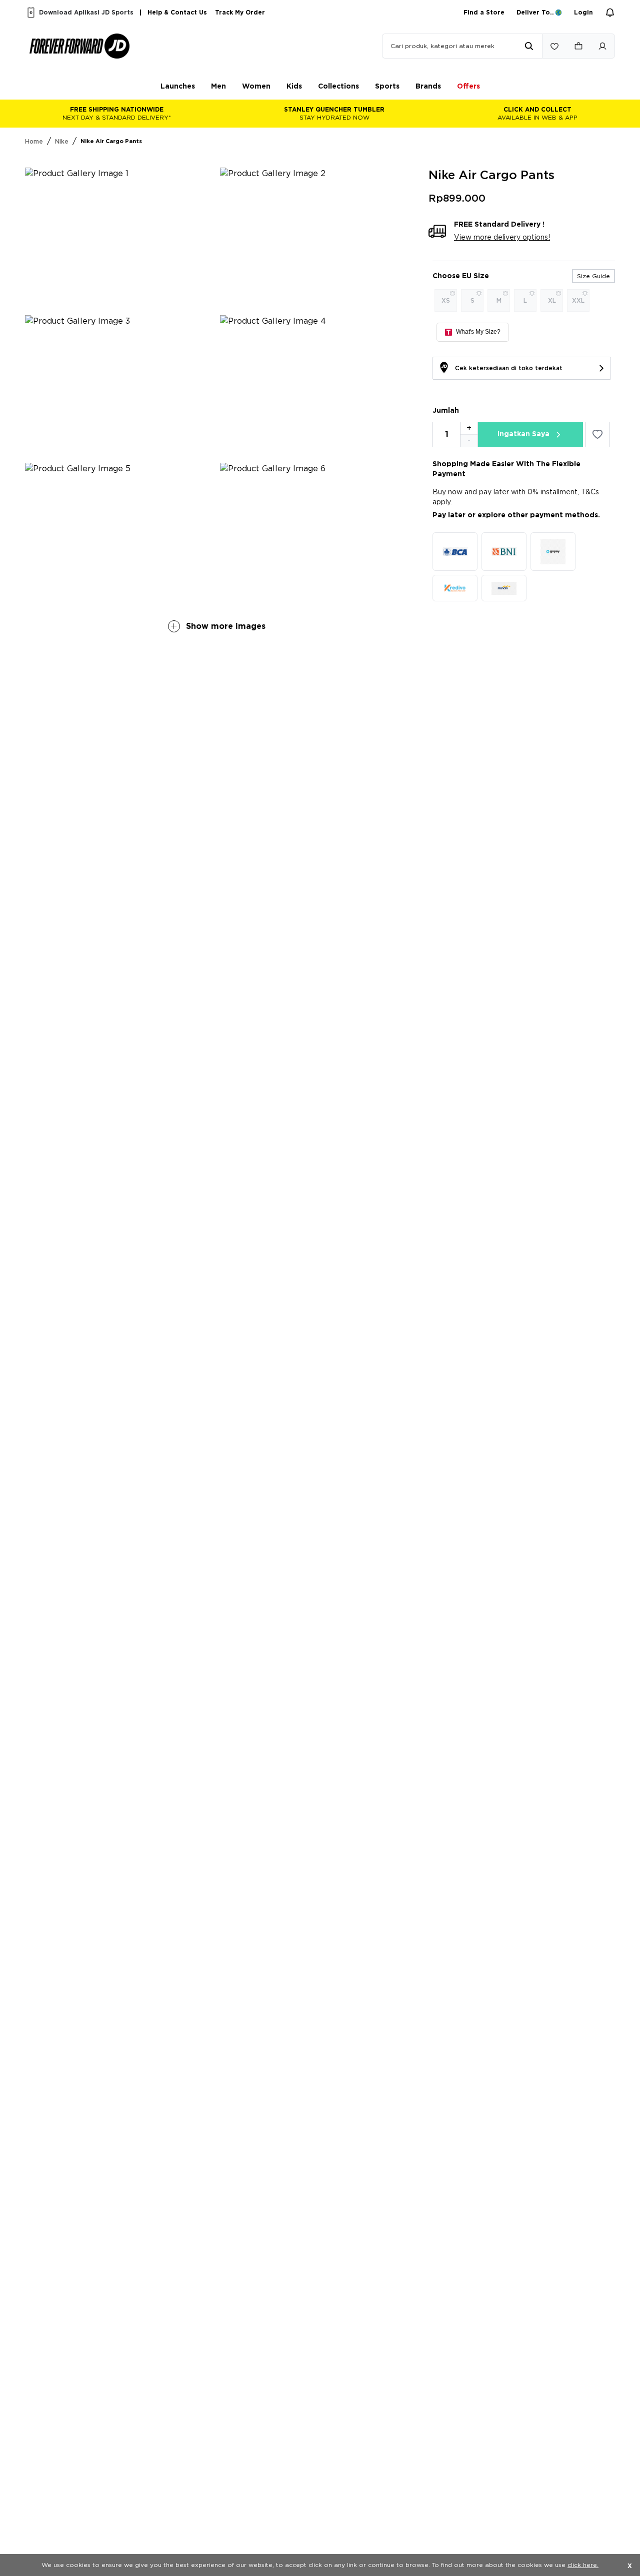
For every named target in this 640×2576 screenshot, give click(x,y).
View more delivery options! (502, 238)
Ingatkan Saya (523, 434)
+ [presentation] (469, 428)
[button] (178, 87)
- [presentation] (469, 441)
